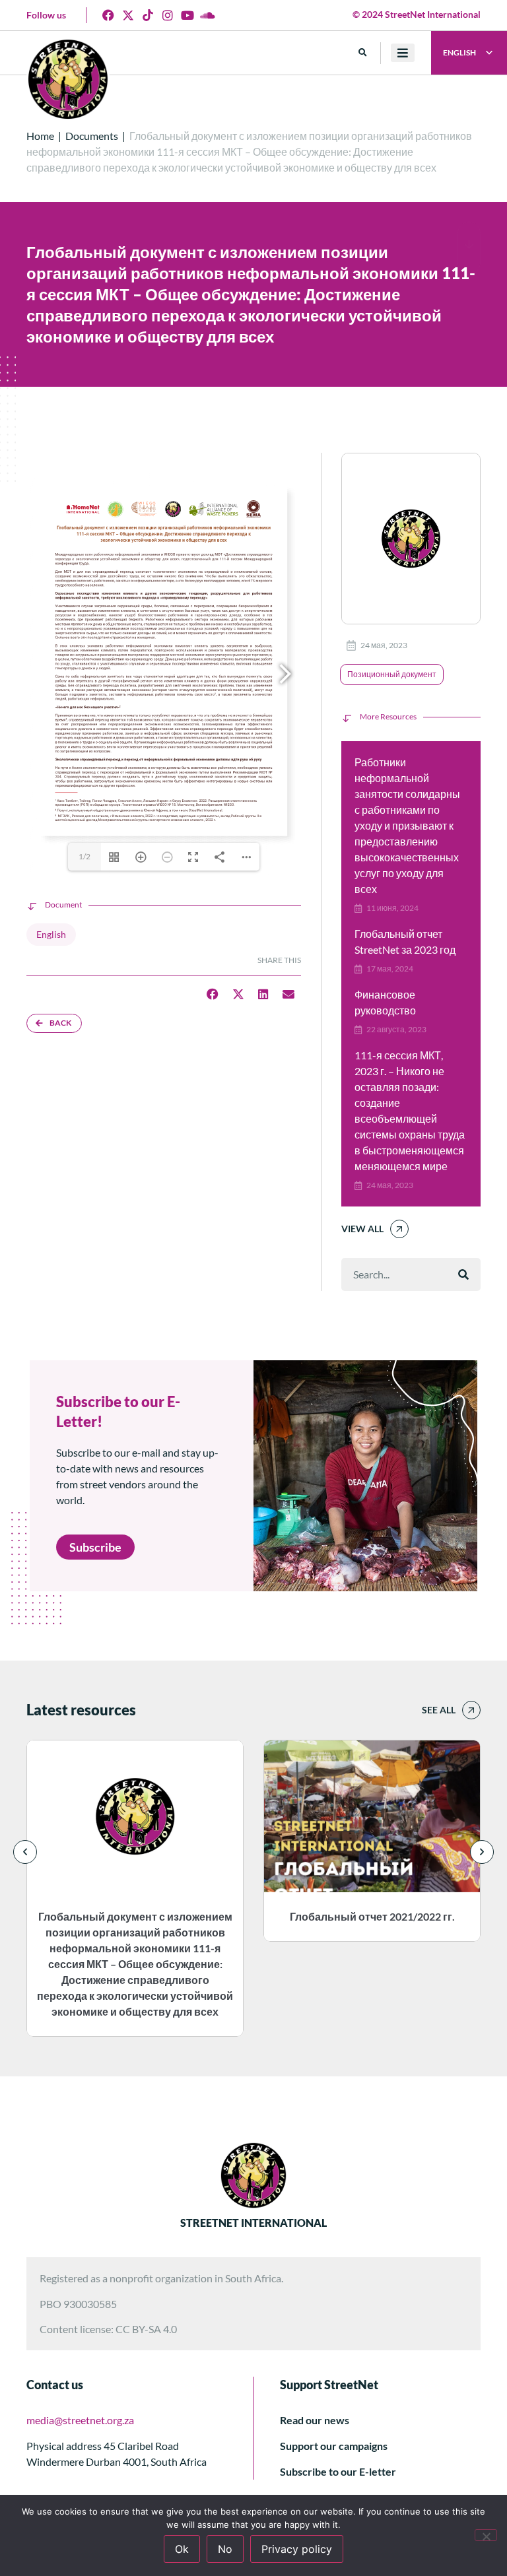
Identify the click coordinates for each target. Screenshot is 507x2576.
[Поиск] (463, 1274)
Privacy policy (297, 2549)
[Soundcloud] (207, 15)
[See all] (471, 1710)
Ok (182, 2549)
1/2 (84, 856)
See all (439, 1710)
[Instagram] (168, 15)
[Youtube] (187, 15)
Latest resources (81, 1710)
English (51, 934)
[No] (486, 2535)
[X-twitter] (128, 15)
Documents (92, 136)
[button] (363, 53)
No (225, 2549)
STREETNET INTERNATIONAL (253, 2223)
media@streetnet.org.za (80, 2420)
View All (362, 1229)
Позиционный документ (392, 674)
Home (40, 136)
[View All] (399, 1229)
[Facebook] (108, 15)
